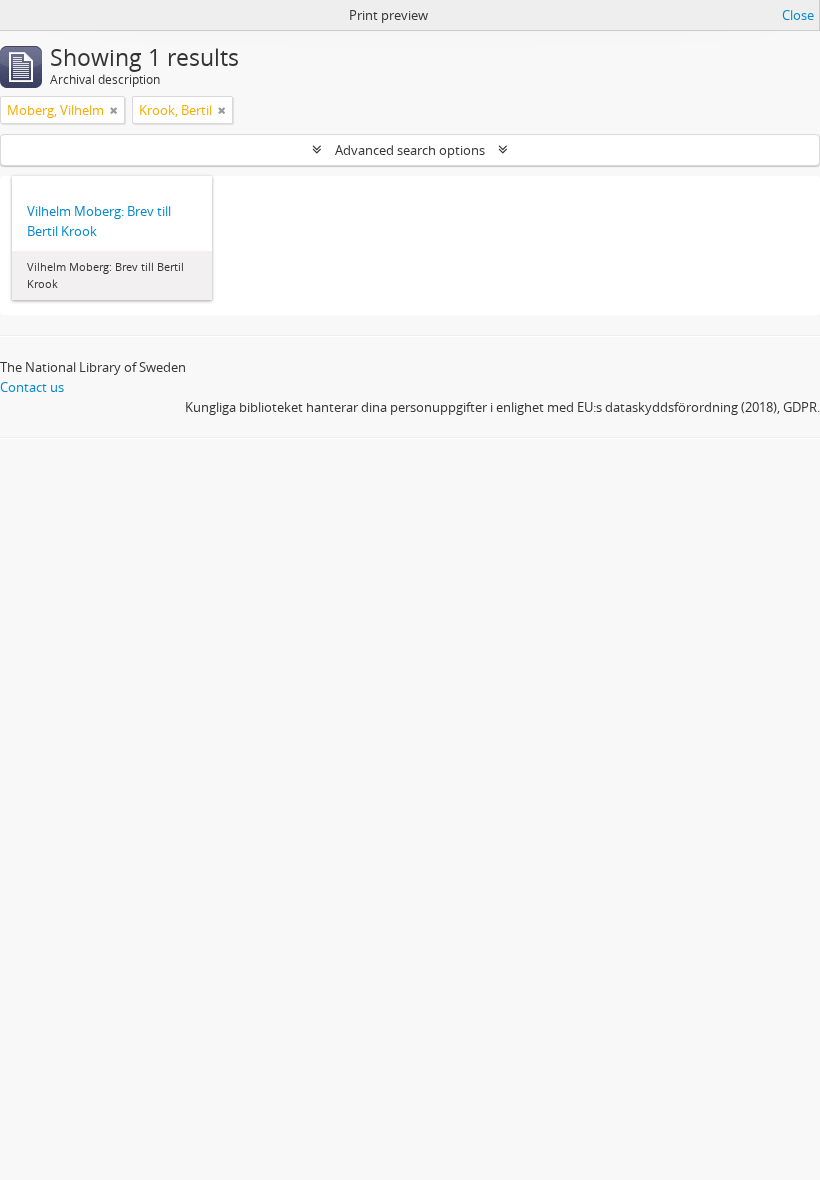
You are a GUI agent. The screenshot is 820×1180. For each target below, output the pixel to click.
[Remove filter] (114, 110)
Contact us (32, 387)
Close (798, 15)
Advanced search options (410, 150)
